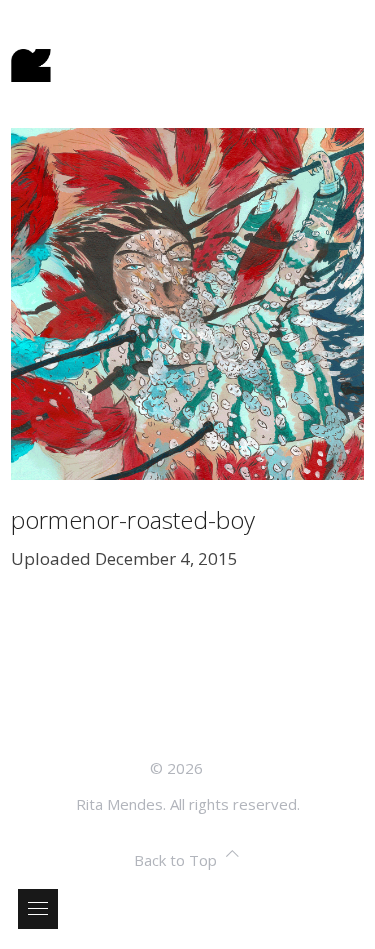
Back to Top (175, 860)
